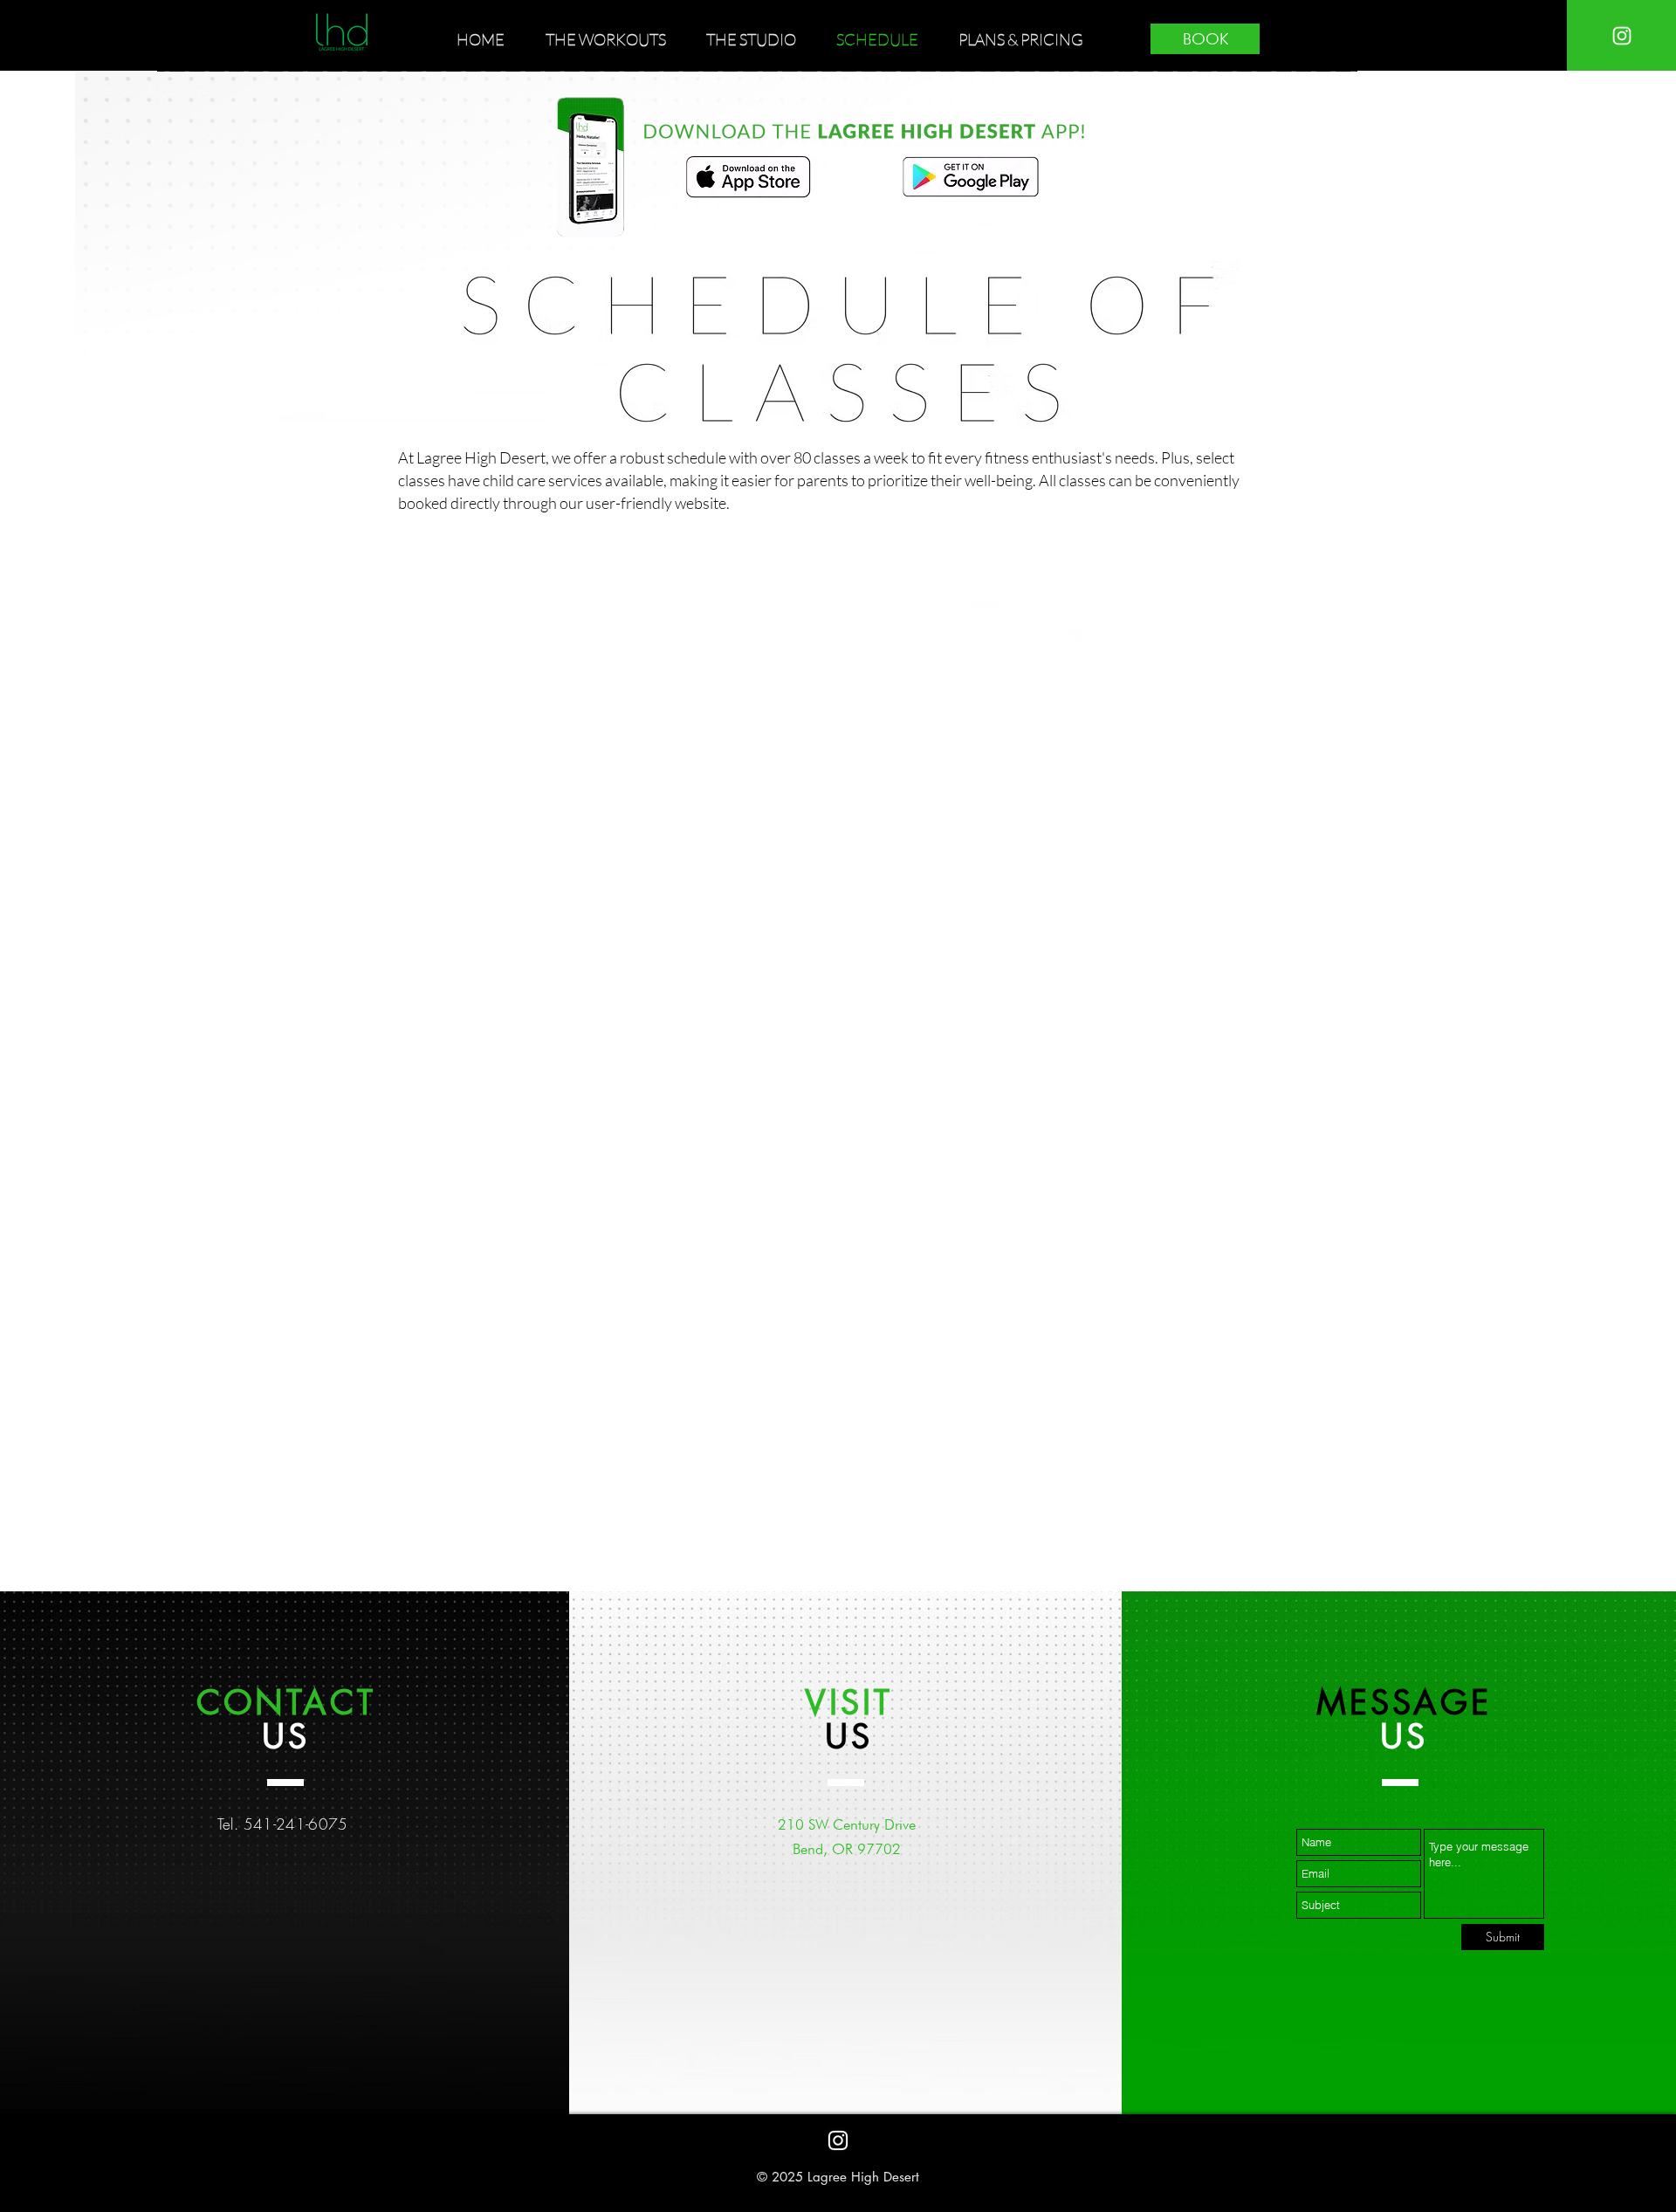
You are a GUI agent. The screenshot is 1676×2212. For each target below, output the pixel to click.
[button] (613, 39)
